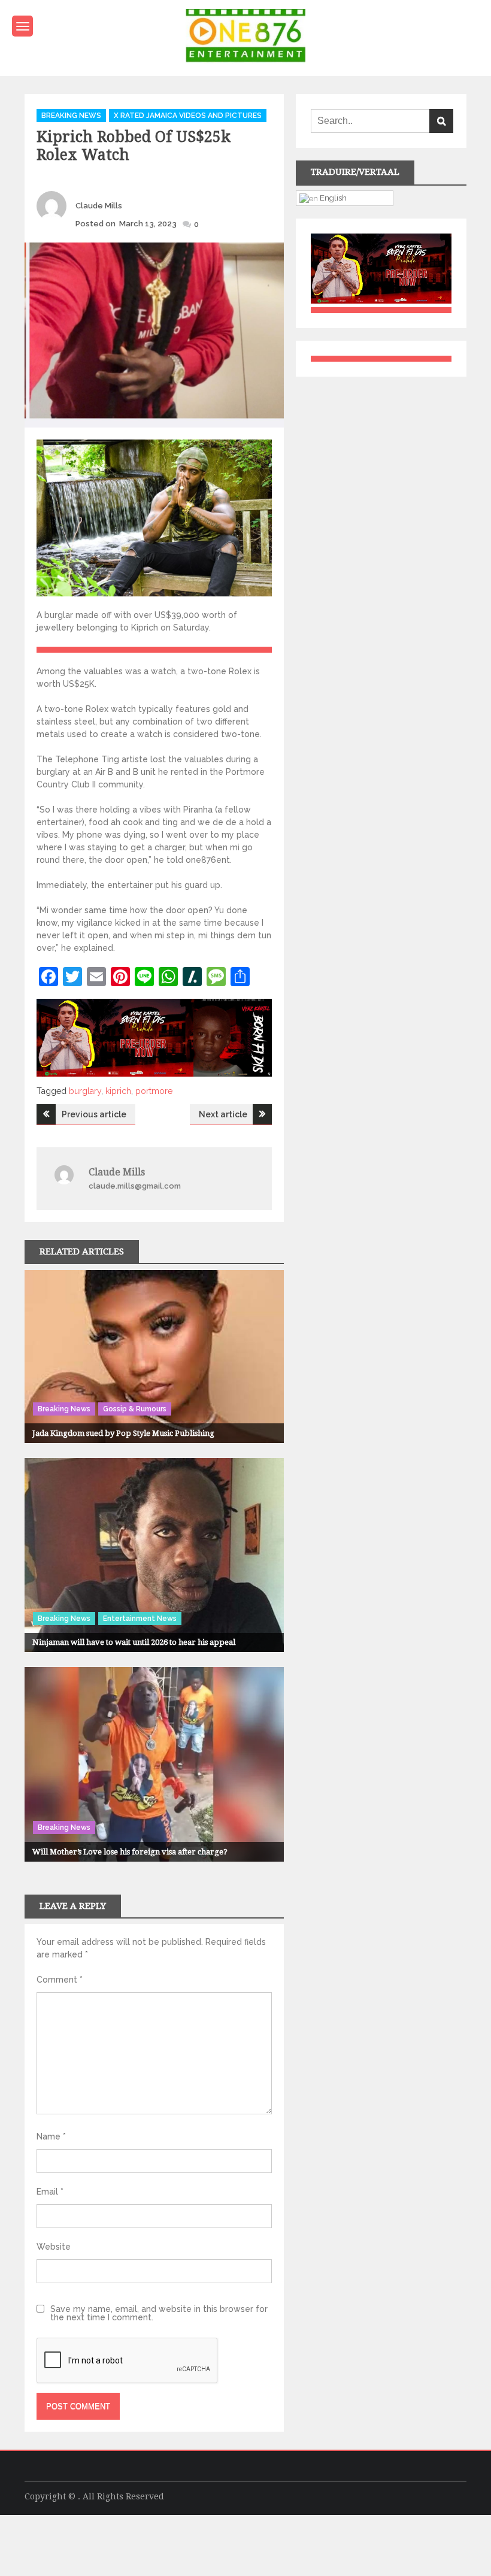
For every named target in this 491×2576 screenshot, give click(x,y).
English (332, 198)
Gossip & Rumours (135, 1409)
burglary (85, 1091)
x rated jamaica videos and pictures (188, 116)
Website (54, 2247)
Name (51, 2136)
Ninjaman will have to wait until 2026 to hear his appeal (134, 1642)
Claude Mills (99, 206)
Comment (60, 1980)
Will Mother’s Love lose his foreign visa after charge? (130, 1852)
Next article (223, 1114)
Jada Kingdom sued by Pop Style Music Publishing (123, 1433)
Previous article (94, 1114)
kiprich (118, 1091)
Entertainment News (140, 1619)
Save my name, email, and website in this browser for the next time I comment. (159, 2313)
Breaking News (71, 116)
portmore (154, 1091)
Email (50, 2192)
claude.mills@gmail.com (135, 1186)
